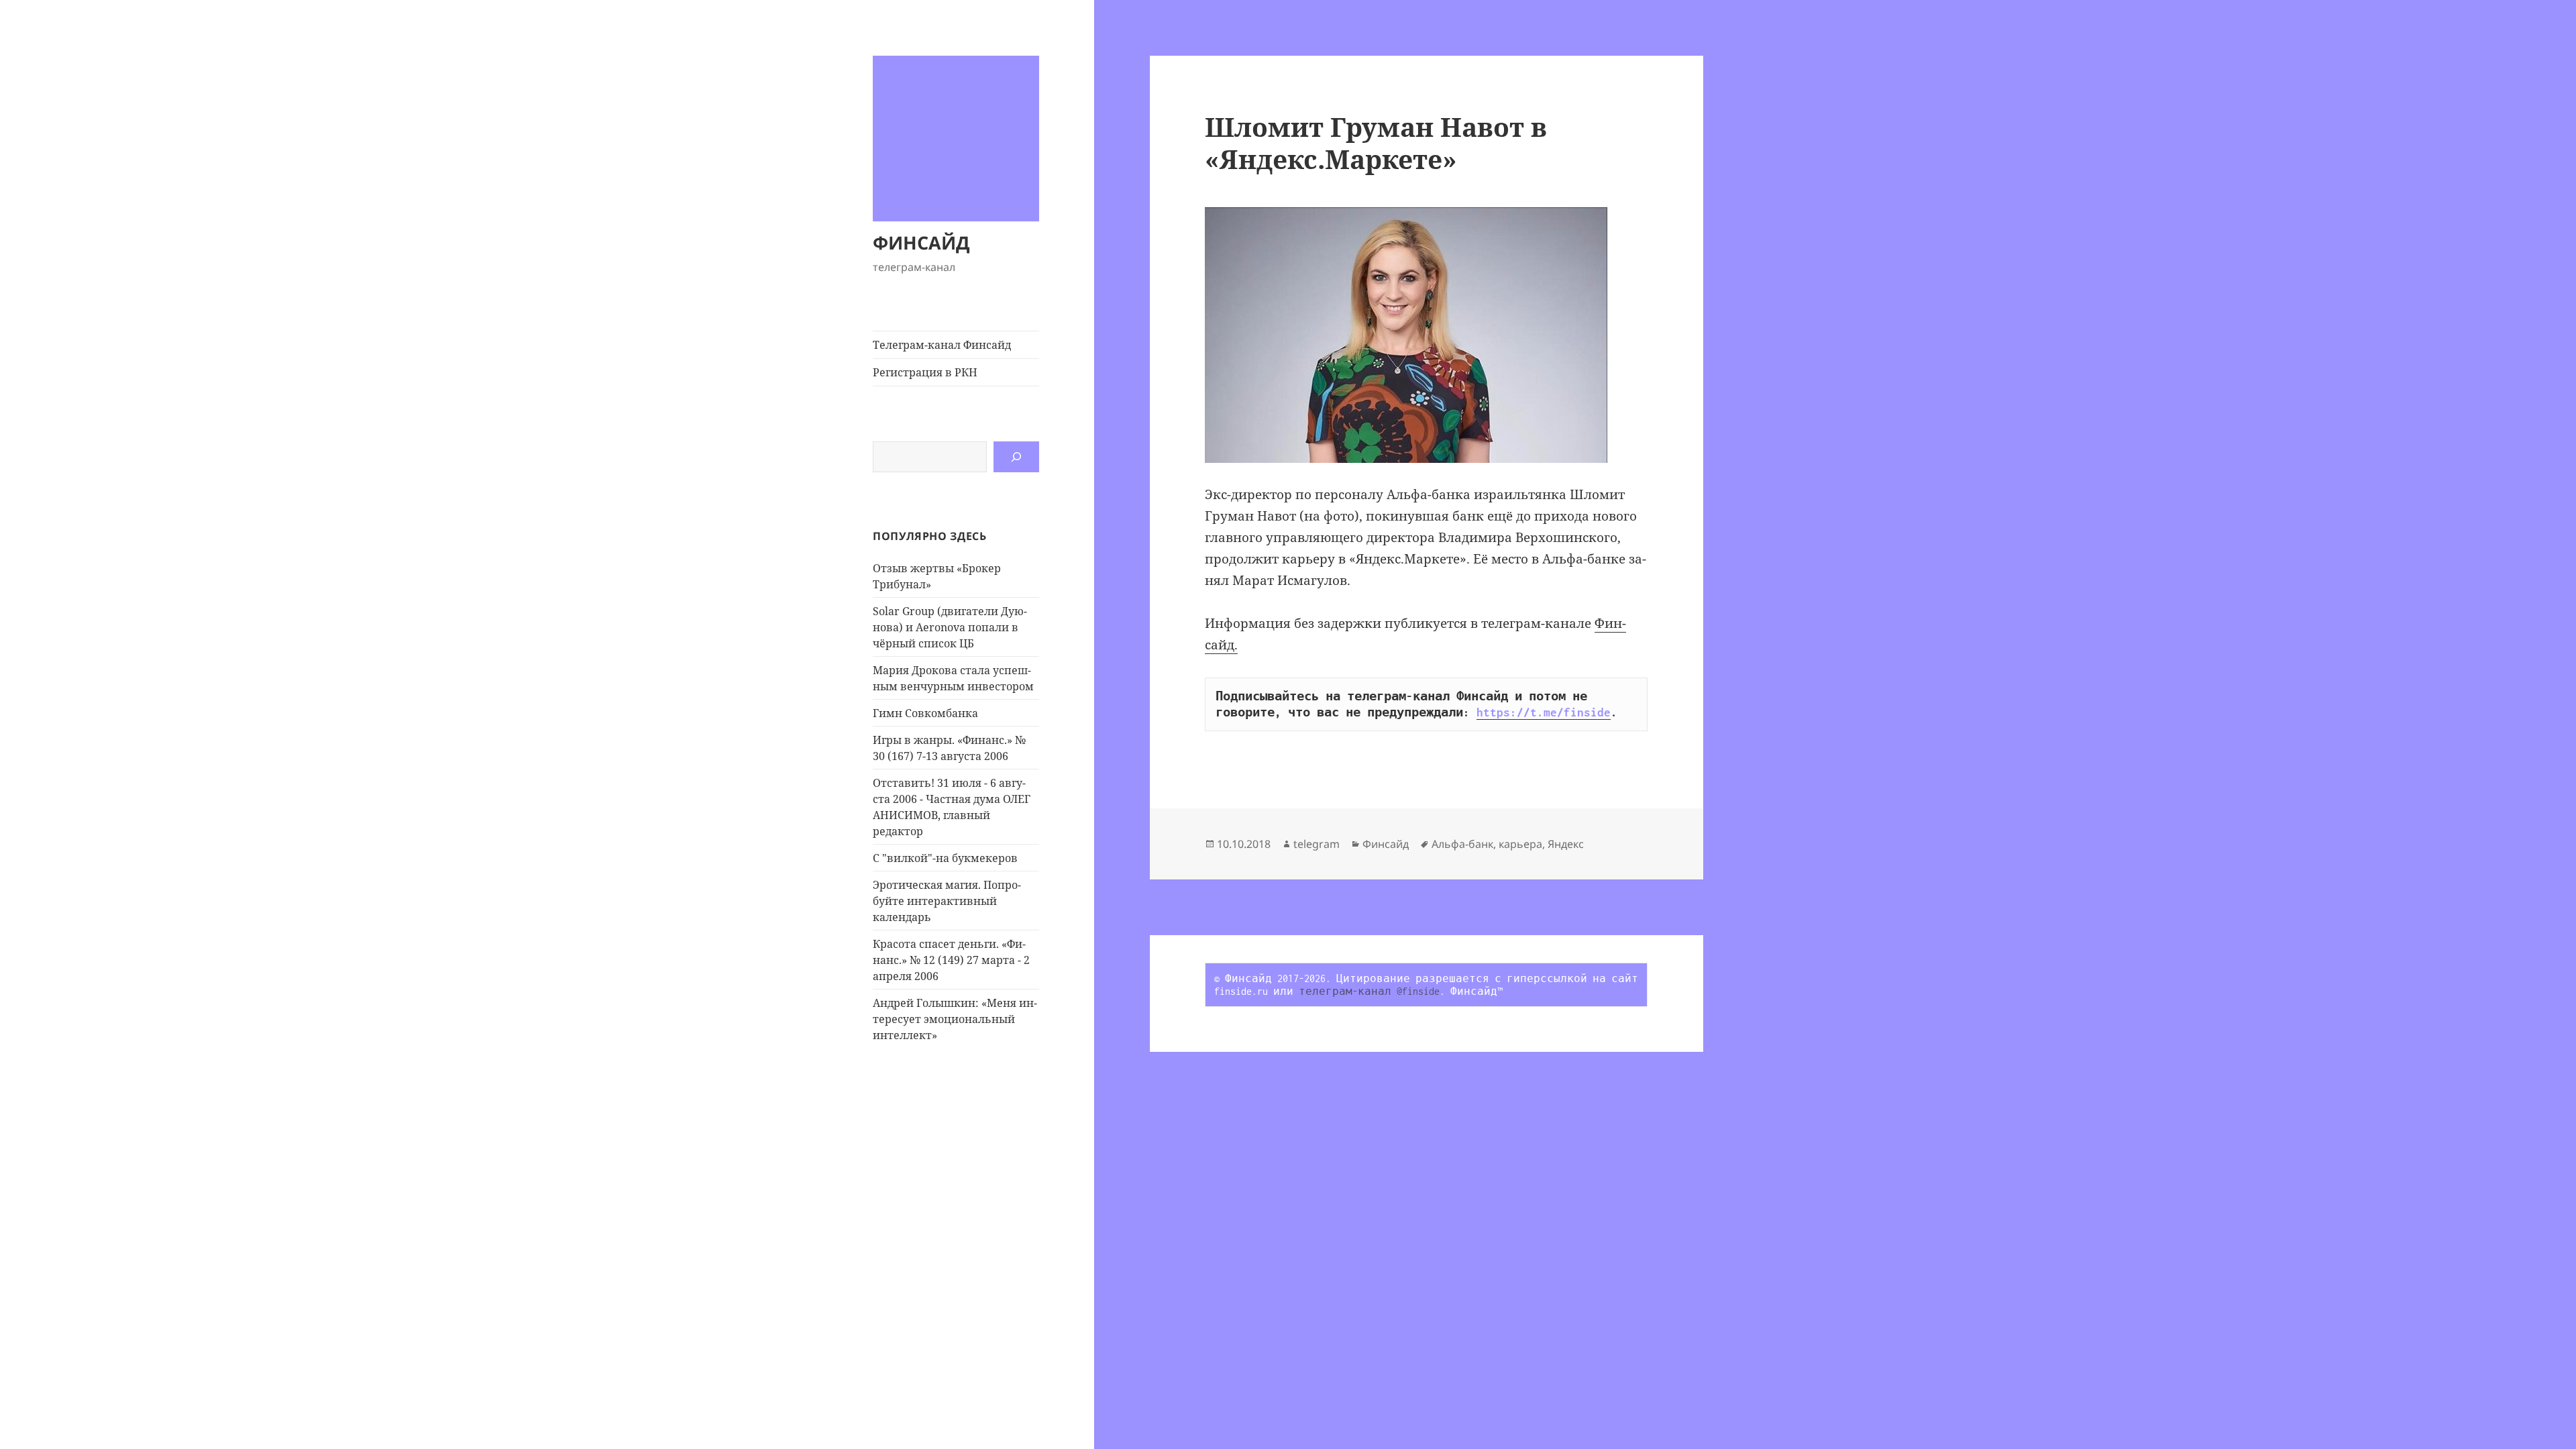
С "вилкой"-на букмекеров (945, 858)
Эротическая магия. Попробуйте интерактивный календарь (947, 901)
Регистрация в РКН (925, 372)
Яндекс (1566, 844)
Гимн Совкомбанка (925, 713)
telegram (1317, 844)
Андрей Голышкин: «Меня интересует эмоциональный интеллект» (955, 1019)
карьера (1520, 844)
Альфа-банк (1462, 844)
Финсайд (1386, 844)
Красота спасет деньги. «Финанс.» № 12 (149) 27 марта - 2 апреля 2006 (951, 960)
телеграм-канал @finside (1369, 991)
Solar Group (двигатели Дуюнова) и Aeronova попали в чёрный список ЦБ (950, 627)
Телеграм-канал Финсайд (942, 345)
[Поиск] (1016, 457)
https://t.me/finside (1544, 712)
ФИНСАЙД (921, 243)
